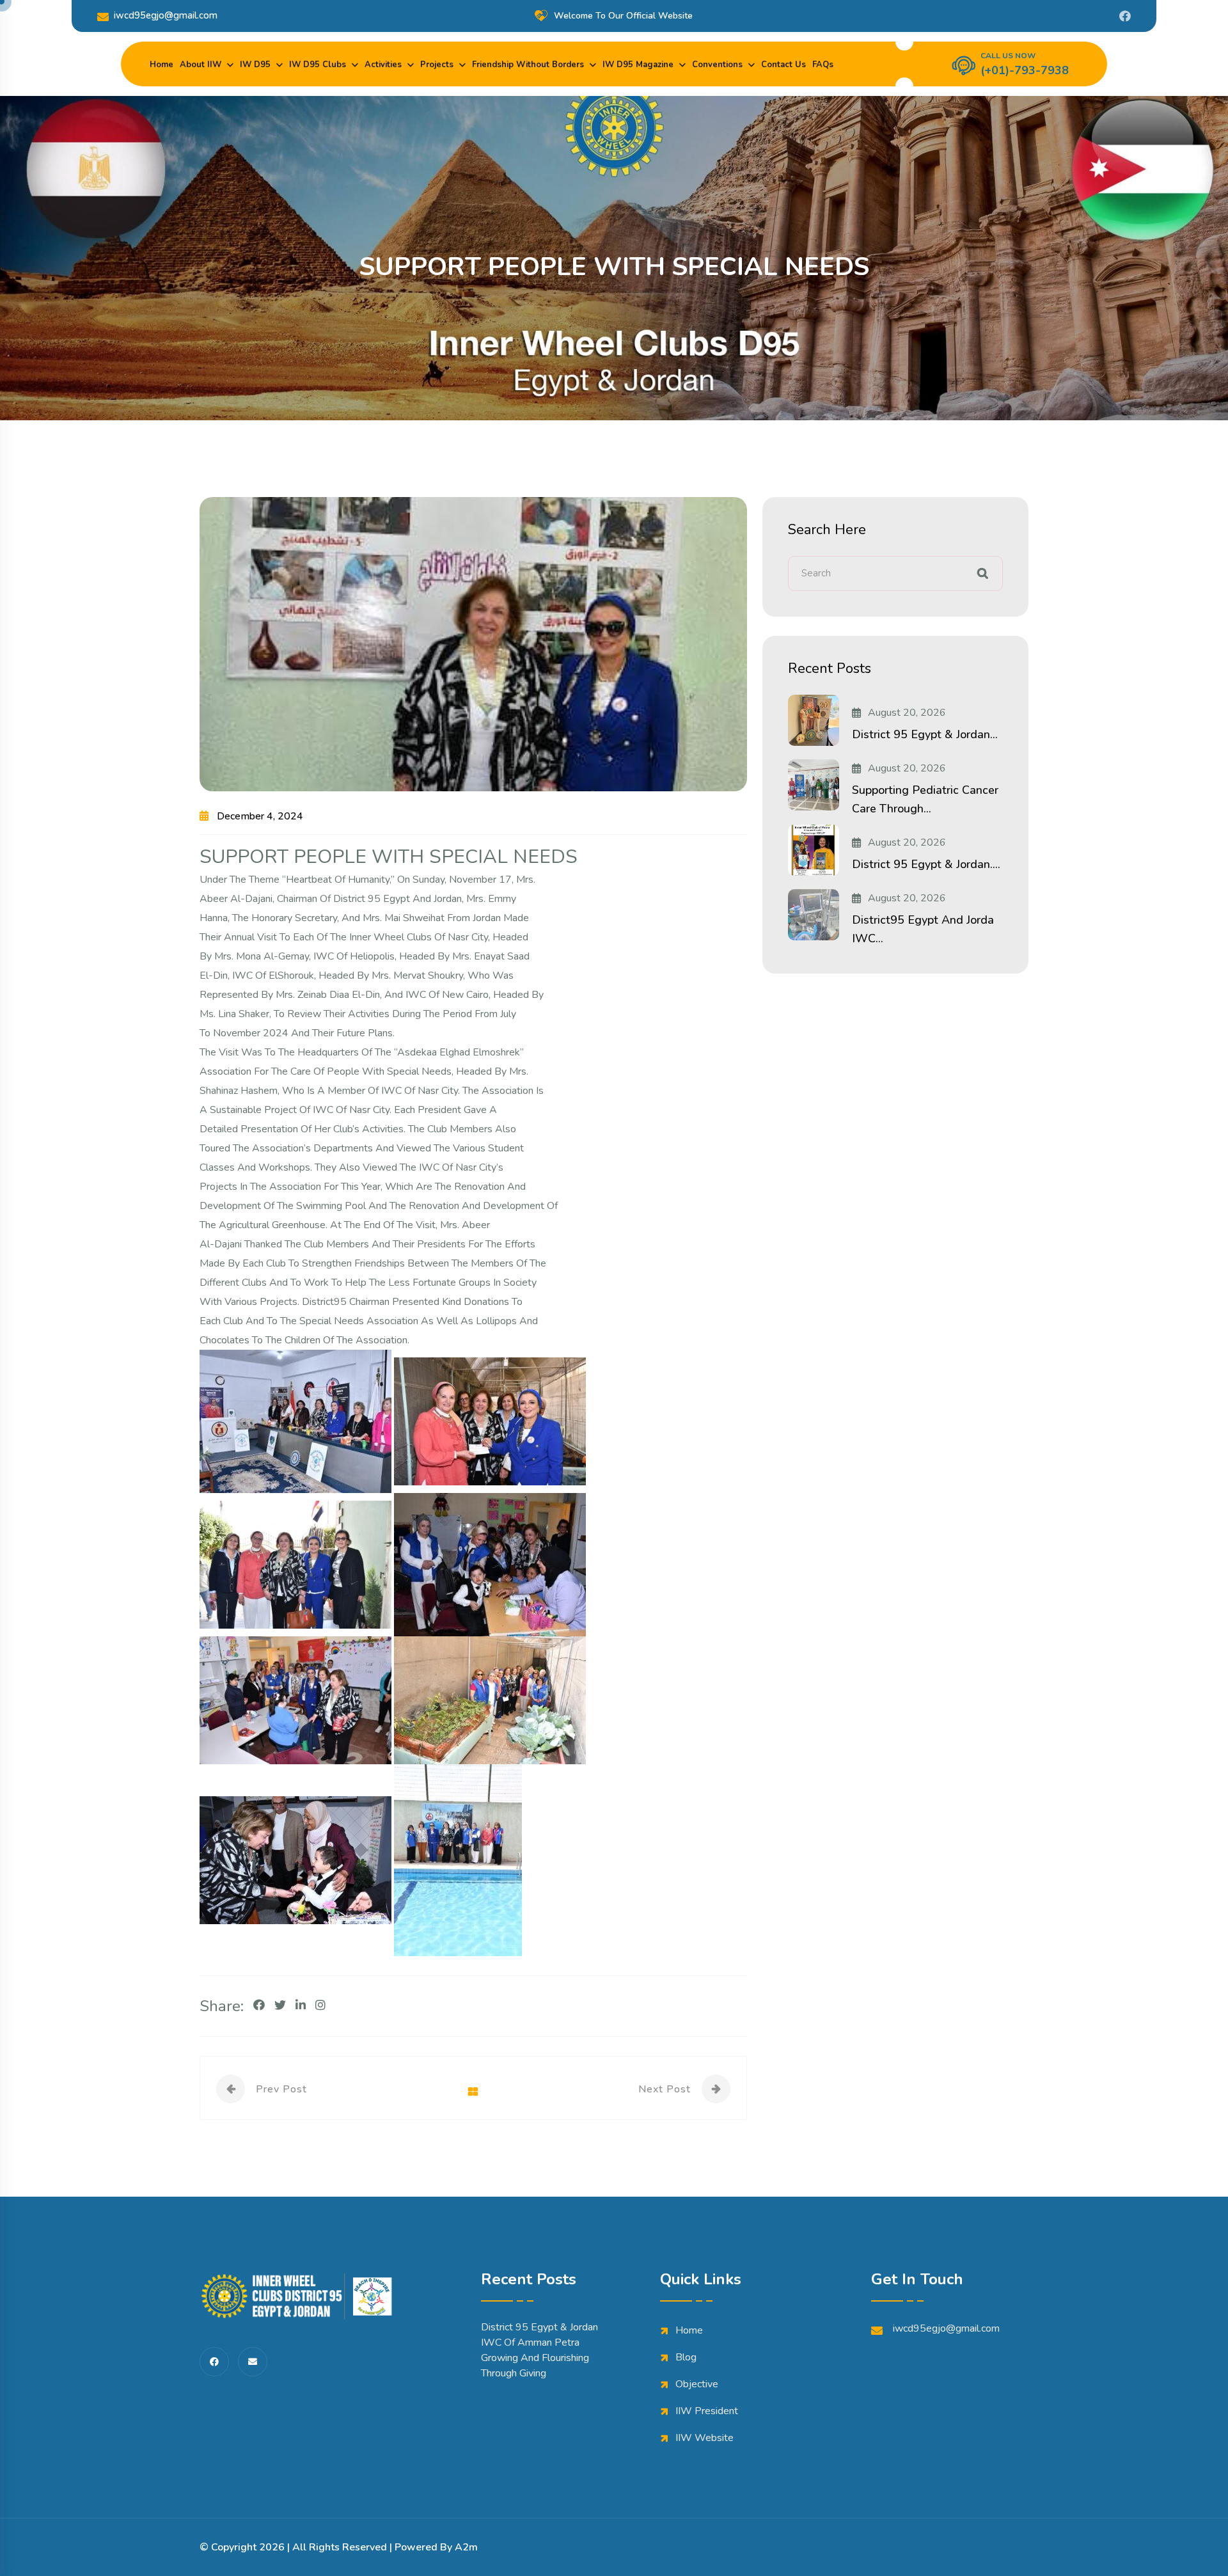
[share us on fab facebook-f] (214, 2362)
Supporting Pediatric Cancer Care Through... (925, 799)
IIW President (707, 2411)
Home (161, 65)
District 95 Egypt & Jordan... (925, 734)
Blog (686, 2357)
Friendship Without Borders (528, 65)
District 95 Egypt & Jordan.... (926, 864)
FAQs (823, 65)
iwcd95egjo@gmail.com (166, 15)
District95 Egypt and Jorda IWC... (923, 929)
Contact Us (783, 65)
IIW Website (705, 2438)
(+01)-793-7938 (1025, 70)
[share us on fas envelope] (253, 2362)
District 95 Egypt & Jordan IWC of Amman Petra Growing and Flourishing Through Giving (539, 2350)
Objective (697, 2384)
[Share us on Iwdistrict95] (1125, 16)
